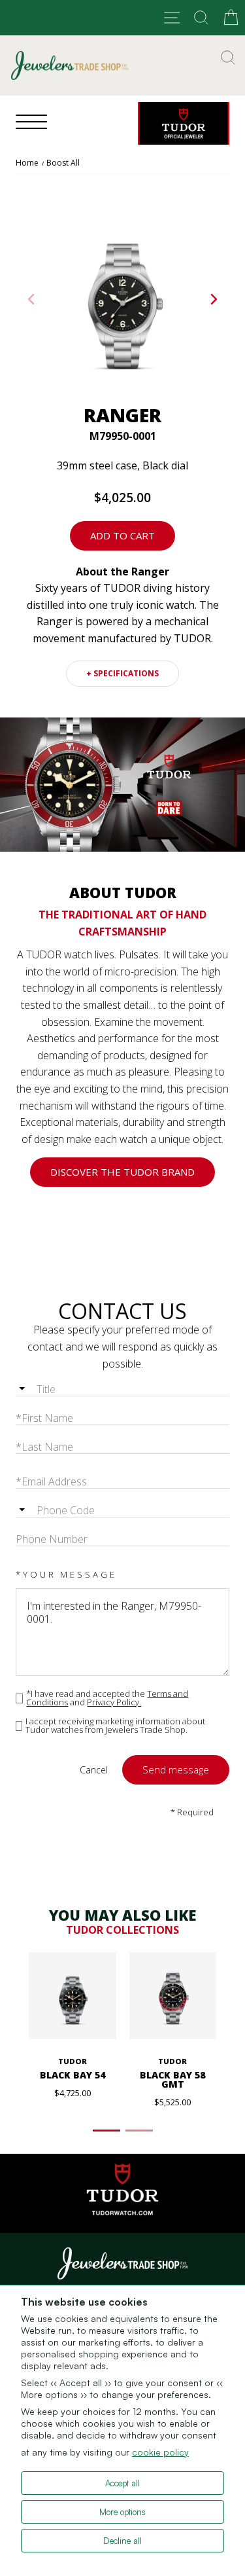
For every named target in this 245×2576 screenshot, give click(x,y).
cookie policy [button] (160, 2452)
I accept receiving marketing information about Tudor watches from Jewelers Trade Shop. (115, 1726)
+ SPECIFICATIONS (122, 673)
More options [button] (122, 2512)
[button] (214, 299)
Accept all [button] (122, 2483)
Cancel (94, 1770)
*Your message (66, 1574)
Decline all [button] (122, 2541)
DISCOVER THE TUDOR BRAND (122, 1172)
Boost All (63, 163)
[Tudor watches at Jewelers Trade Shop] (184, 123)
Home (27, 163)
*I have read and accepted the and (107, 1698)
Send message (176, 1769)
